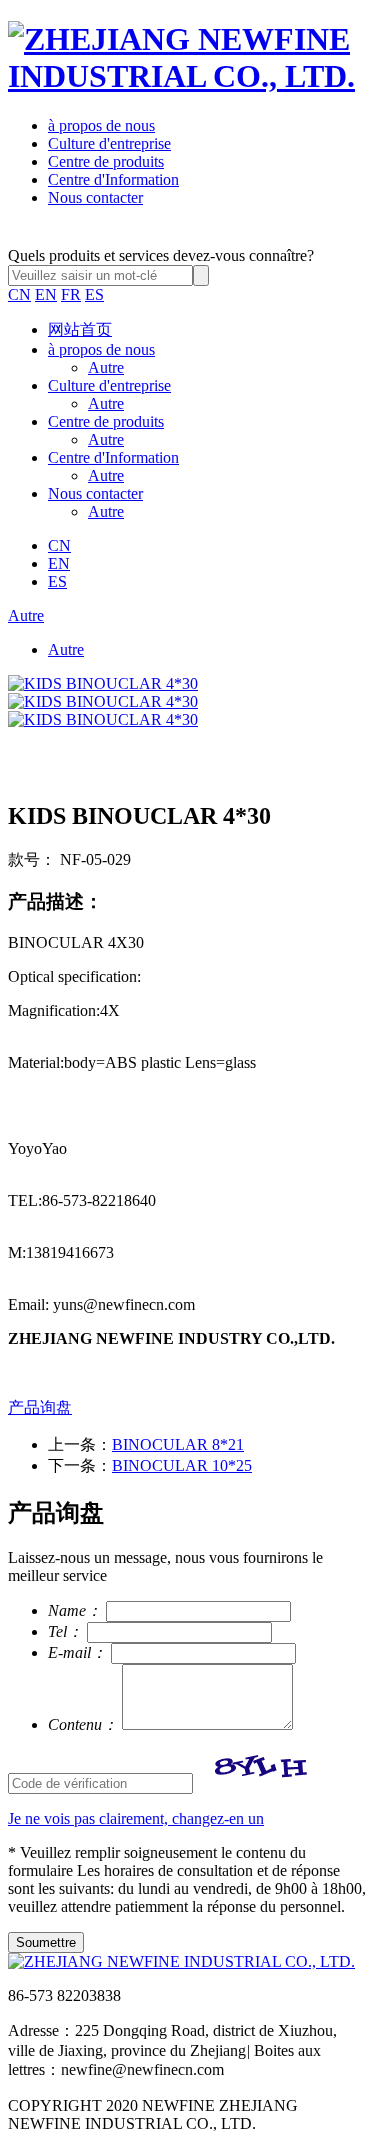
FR (71, 294)
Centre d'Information (113, 179)
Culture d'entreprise (109, 143)
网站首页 (80, 329)
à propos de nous (101, 125)
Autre (106, 367)
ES (94, 294)
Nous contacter (95, 197)
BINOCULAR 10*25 (182, 1465)
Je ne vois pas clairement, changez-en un (136, 1818)
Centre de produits (106, 161)
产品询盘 (40, 1407)
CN (19, 294)
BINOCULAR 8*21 (178, 1444)
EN (46, 294)
